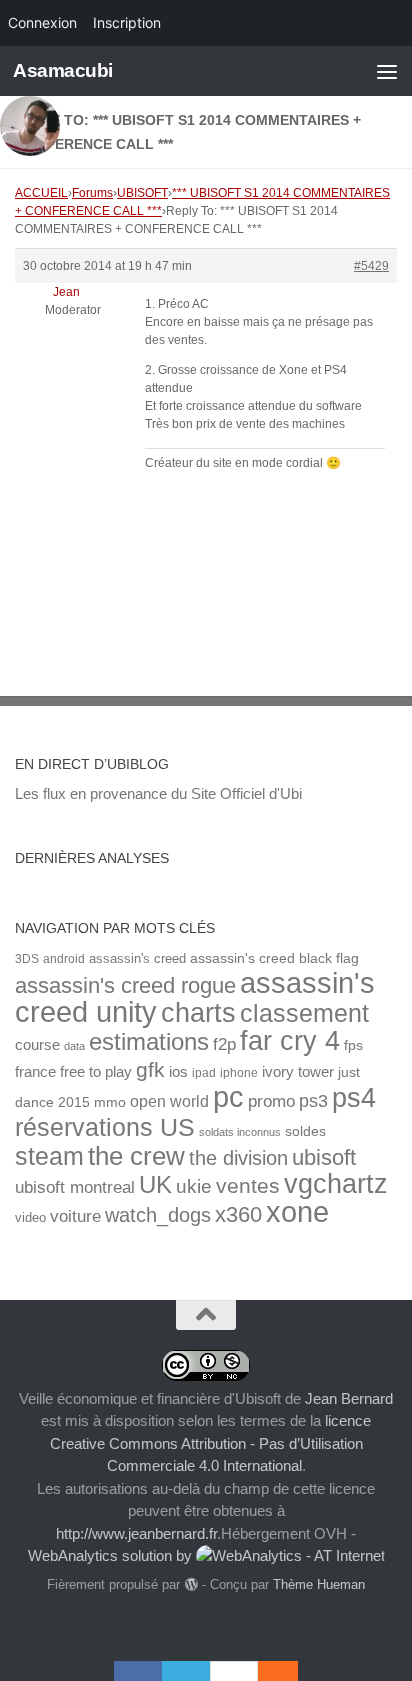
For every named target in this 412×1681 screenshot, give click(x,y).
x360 (238, 1214)
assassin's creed (137, 958)
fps (353, 1045)
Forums (92, 193)
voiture (75, 1216)
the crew (136, 1156)
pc (228, 1097)
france (35, 1072)
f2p (224, 1044)
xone (297, 1212)
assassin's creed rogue (125, 985)
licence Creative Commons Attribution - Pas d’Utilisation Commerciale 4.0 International (211, 1443)
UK (155, 1184)
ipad (204, 1072)
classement (304, 1013)
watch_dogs (158, 1215)
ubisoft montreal (75, 1187)
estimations (149, 1042)
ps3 (313, 1101)
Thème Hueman (319, 1584)
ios (178, 1071)
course (37, 1044)
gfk (150, 1069)
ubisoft (324, 1157)
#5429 (371, 266)
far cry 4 (290, 1041)
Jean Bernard (349, 1398)
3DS (27, 958)
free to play (96, 1072)
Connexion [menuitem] (42, 22)
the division (238, 1158)
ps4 (354, 1097)
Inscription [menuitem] (127, 22)
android (64, 958)
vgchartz (336, 1183)
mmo (110, 1102)
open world (169, 1101)
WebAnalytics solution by (112, 1555)
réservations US (105, 1127)
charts (198, 1012)
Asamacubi (63, 70)
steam (49, 1156)
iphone (239, 1072)
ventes (248, 1185)
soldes (305, 1131)
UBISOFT (142, 193)
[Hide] (288, 1671)
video (30, 1217)
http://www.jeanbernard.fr (136, 1533)
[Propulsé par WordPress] (190, 1584)
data (74, 1046)
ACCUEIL (41, 193)
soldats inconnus (240, 1132)
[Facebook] (138, 1671)
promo (271, 1101)
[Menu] (387, 71)
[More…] (268, 1671)
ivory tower (298, 1072)
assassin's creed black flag (274, 958)
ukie (194, 1186)
